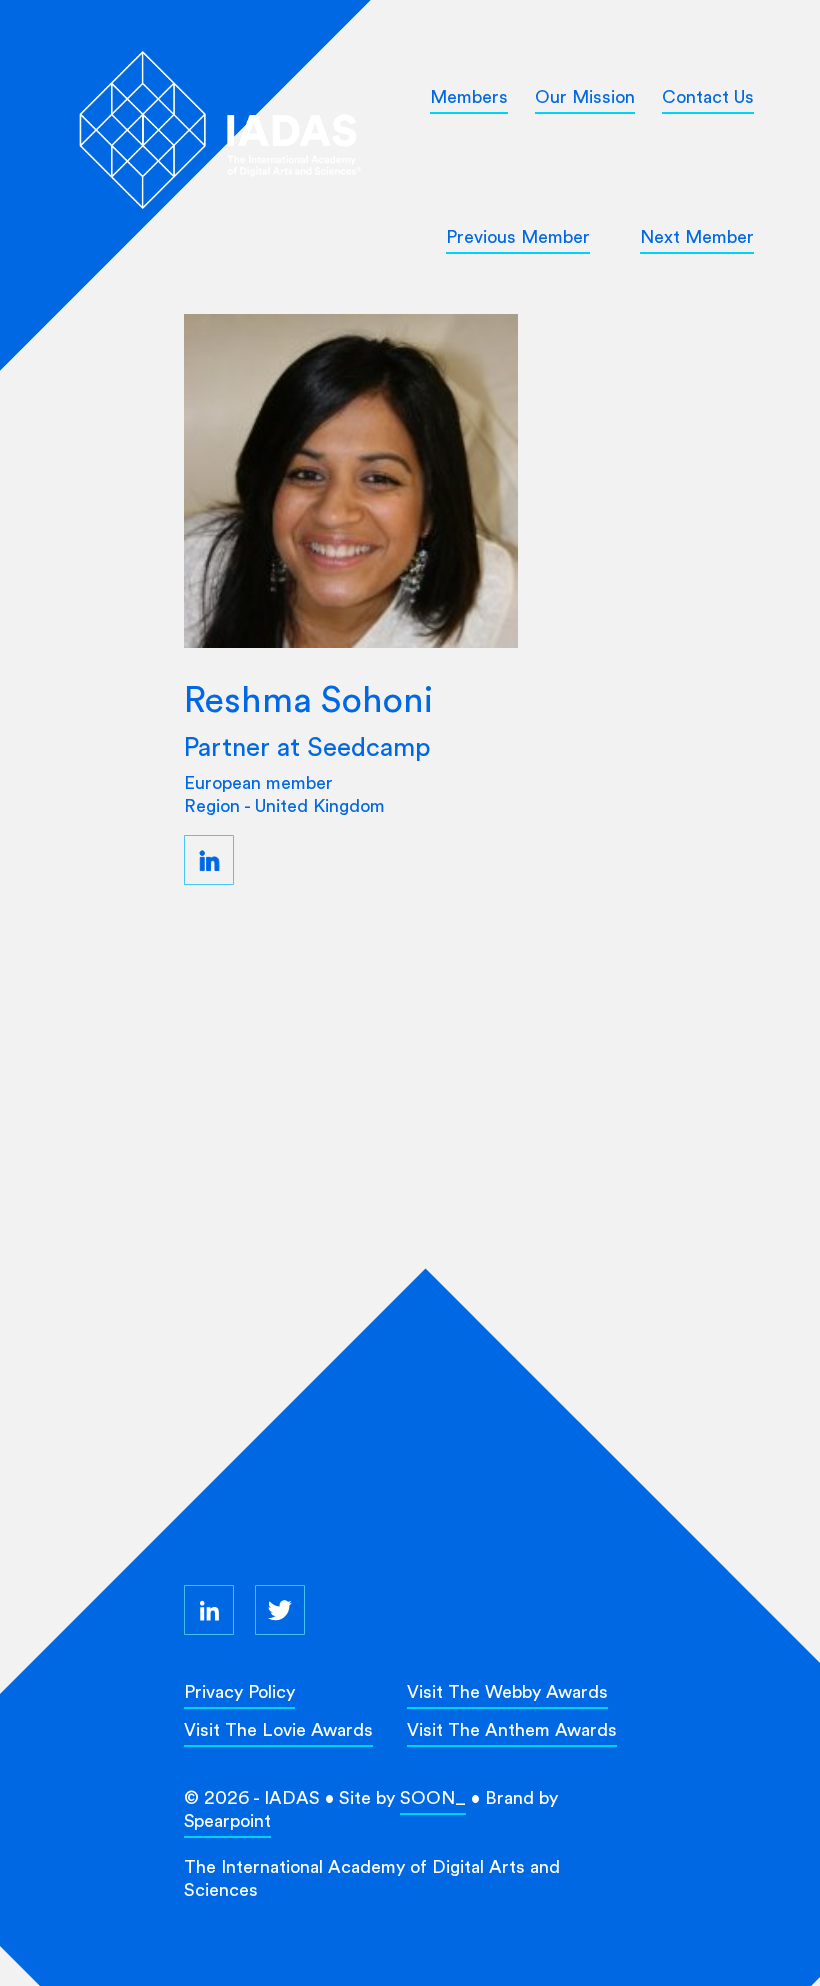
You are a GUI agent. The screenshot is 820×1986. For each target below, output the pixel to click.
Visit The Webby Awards (507, 1691)
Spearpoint (227, 1820)
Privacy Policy (239, 1691)
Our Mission (585, 96)
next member (697, 236)
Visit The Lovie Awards (278, 1729)
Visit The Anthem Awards (512, 1729)
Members (469, 96)
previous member (518, 236)
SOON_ (433, 1797)
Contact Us (708, 96)
